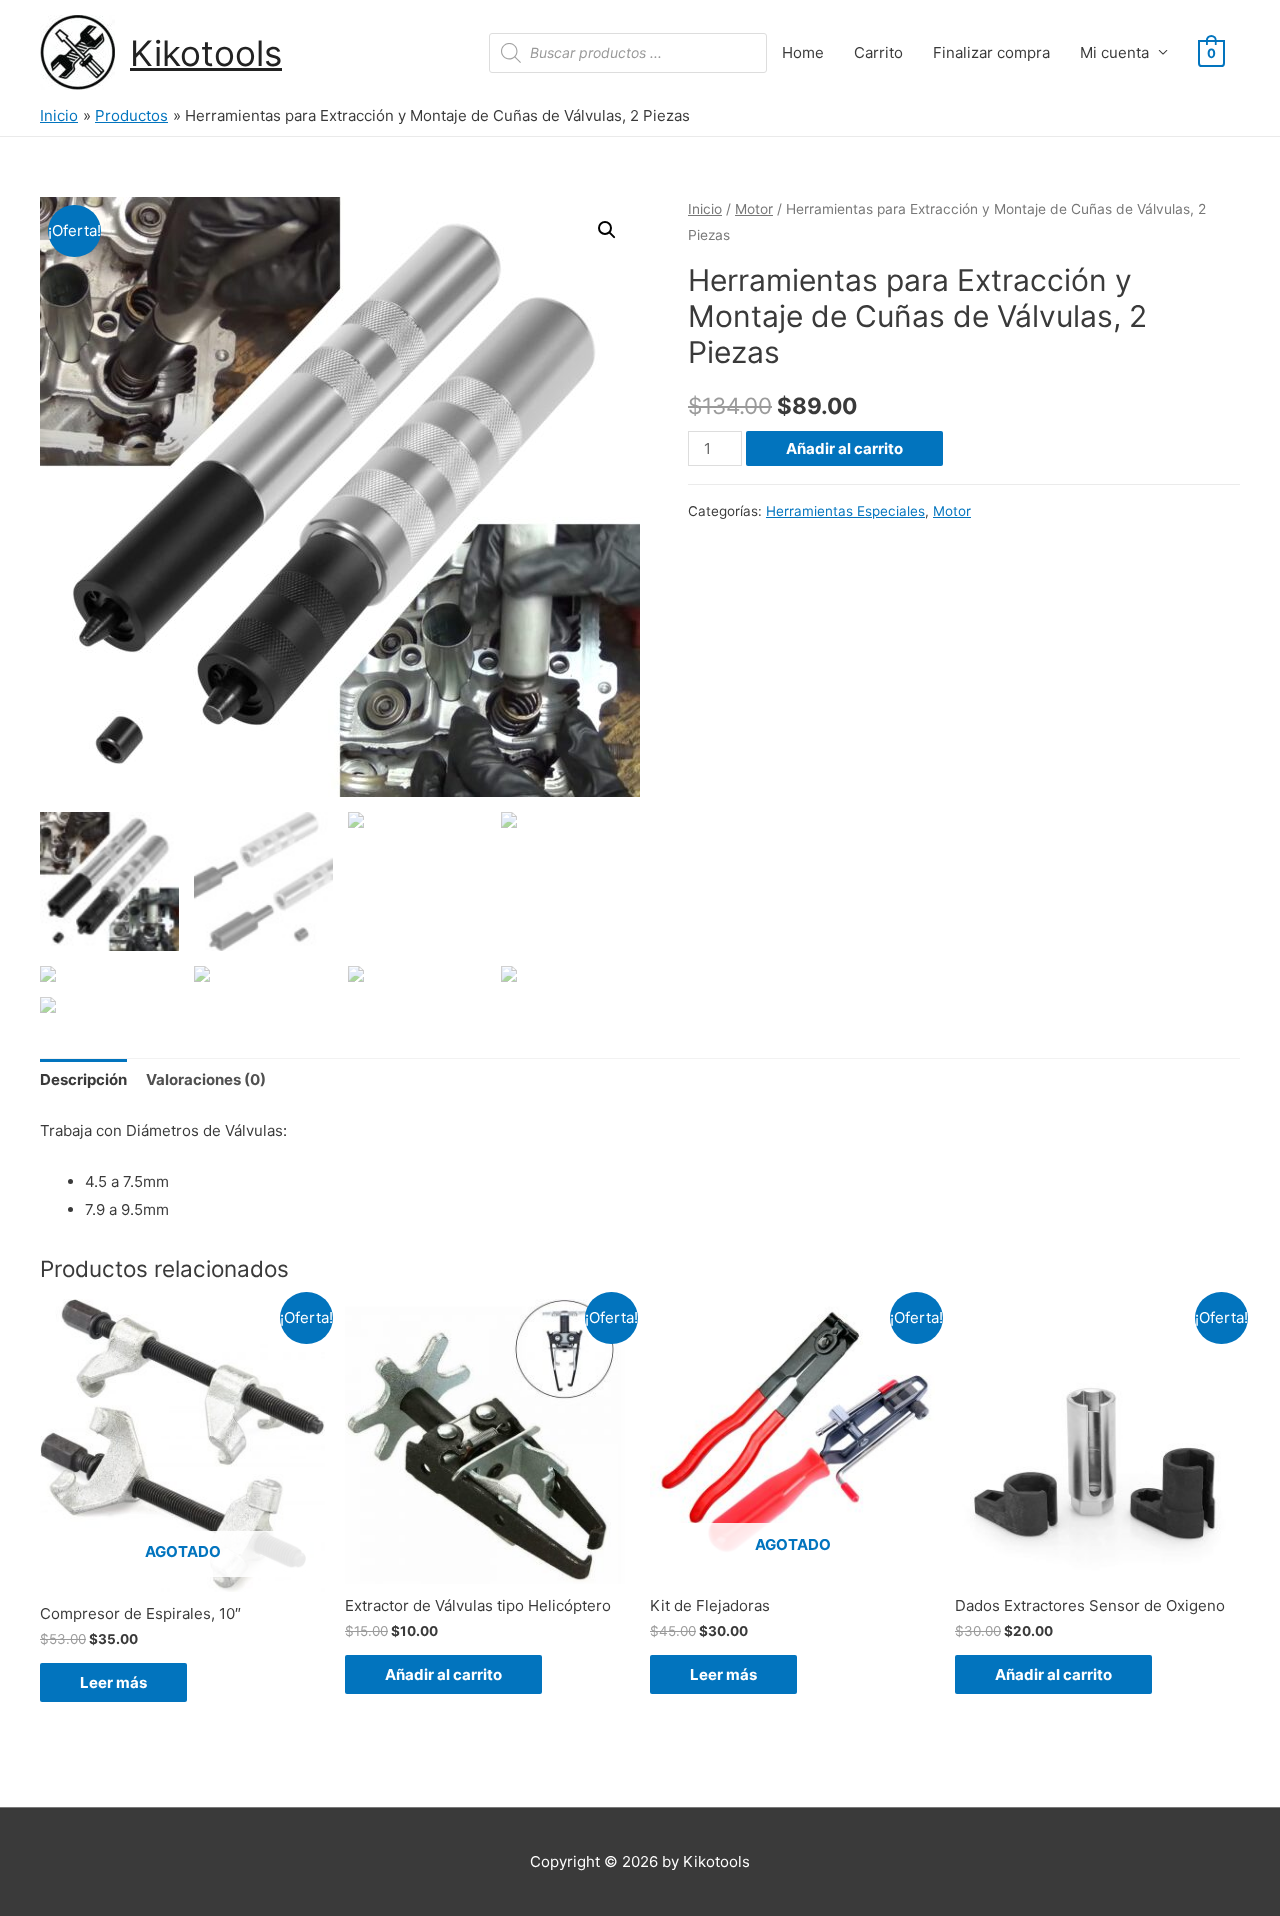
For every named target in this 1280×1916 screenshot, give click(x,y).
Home (803, 52)
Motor (754, 209)
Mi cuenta (1114, 52)
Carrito (878, 52)
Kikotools (206, 53)
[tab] (83, 1080)
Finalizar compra (991, 52)
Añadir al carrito (844, 448)
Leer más (113, 1682)
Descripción (83, 1079)
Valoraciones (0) (206, 1079)
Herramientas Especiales (845, 511)
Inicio (705, 209)
